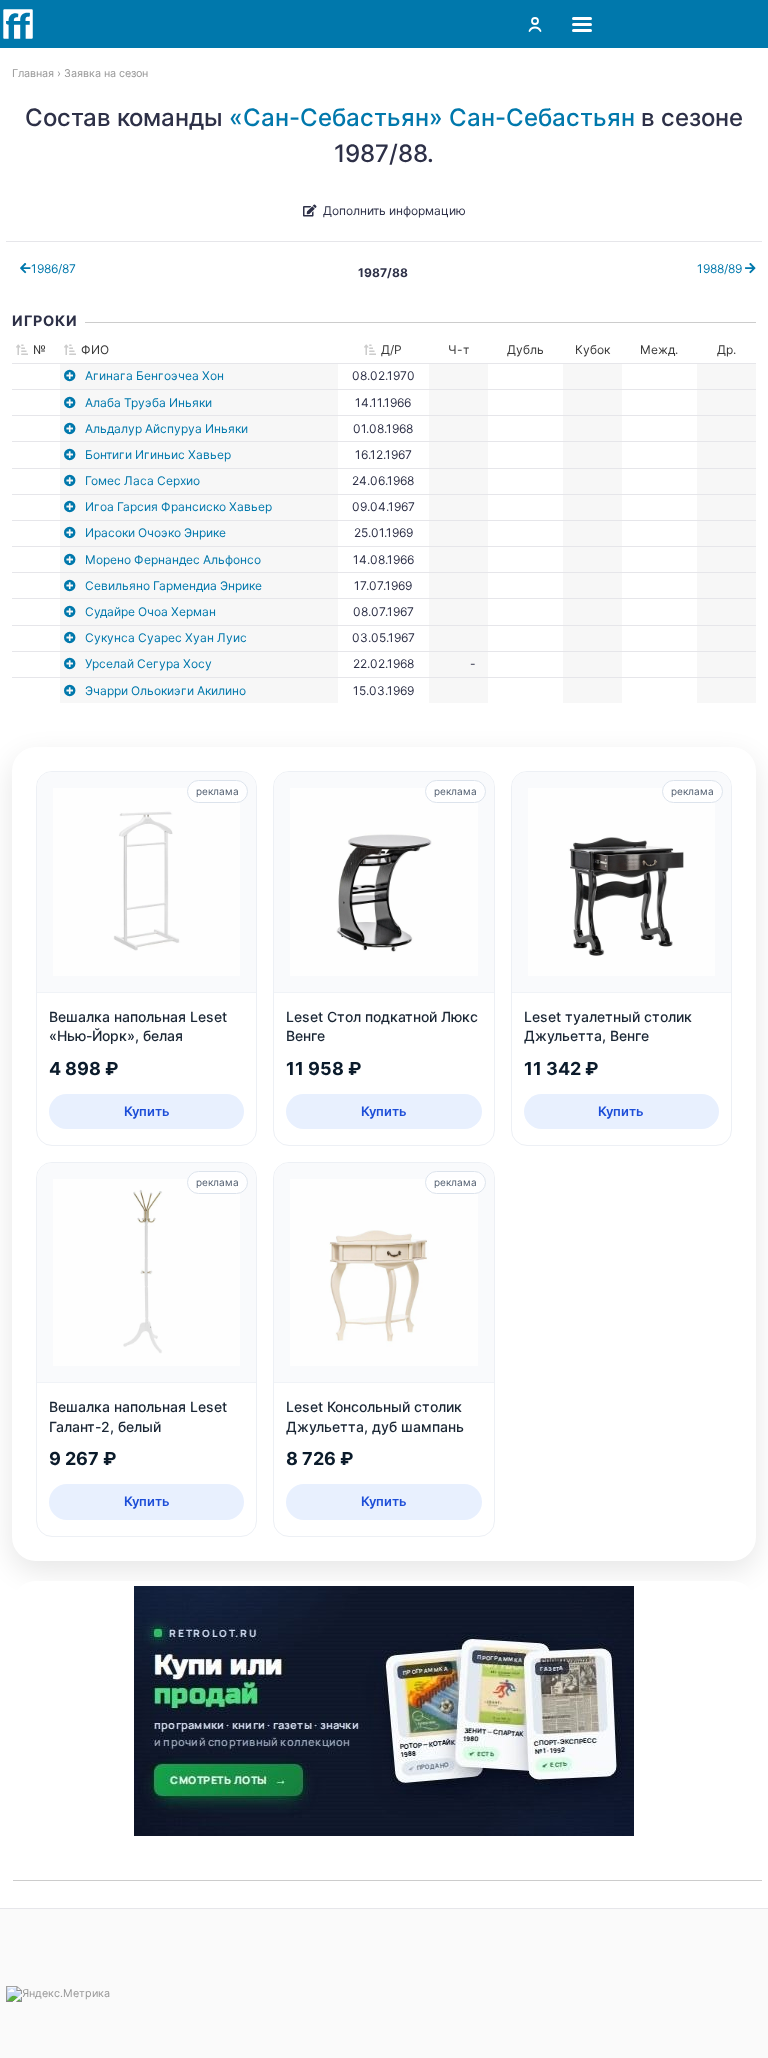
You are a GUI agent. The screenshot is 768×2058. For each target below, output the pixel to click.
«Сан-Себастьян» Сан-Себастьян (432, 117)
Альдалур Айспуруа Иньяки (166, 428)
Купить (147, 1111)
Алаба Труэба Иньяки (148, 402)
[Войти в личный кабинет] (535, 24)
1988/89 (721, 268)
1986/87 (53, 268)
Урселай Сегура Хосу (148, 663)
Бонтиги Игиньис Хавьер (158, 454)
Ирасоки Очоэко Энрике (155, 532)
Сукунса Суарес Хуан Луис (166, 637)
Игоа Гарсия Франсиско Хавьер (178, 506)
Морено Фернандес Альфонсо (173, 559)
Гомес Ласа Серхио (142, 480)
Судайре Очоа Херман (150, 611)
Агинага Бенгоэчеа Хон (154, 375)
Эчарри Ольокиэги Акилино (165, 690)
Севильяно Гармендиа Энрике (173, 585)
